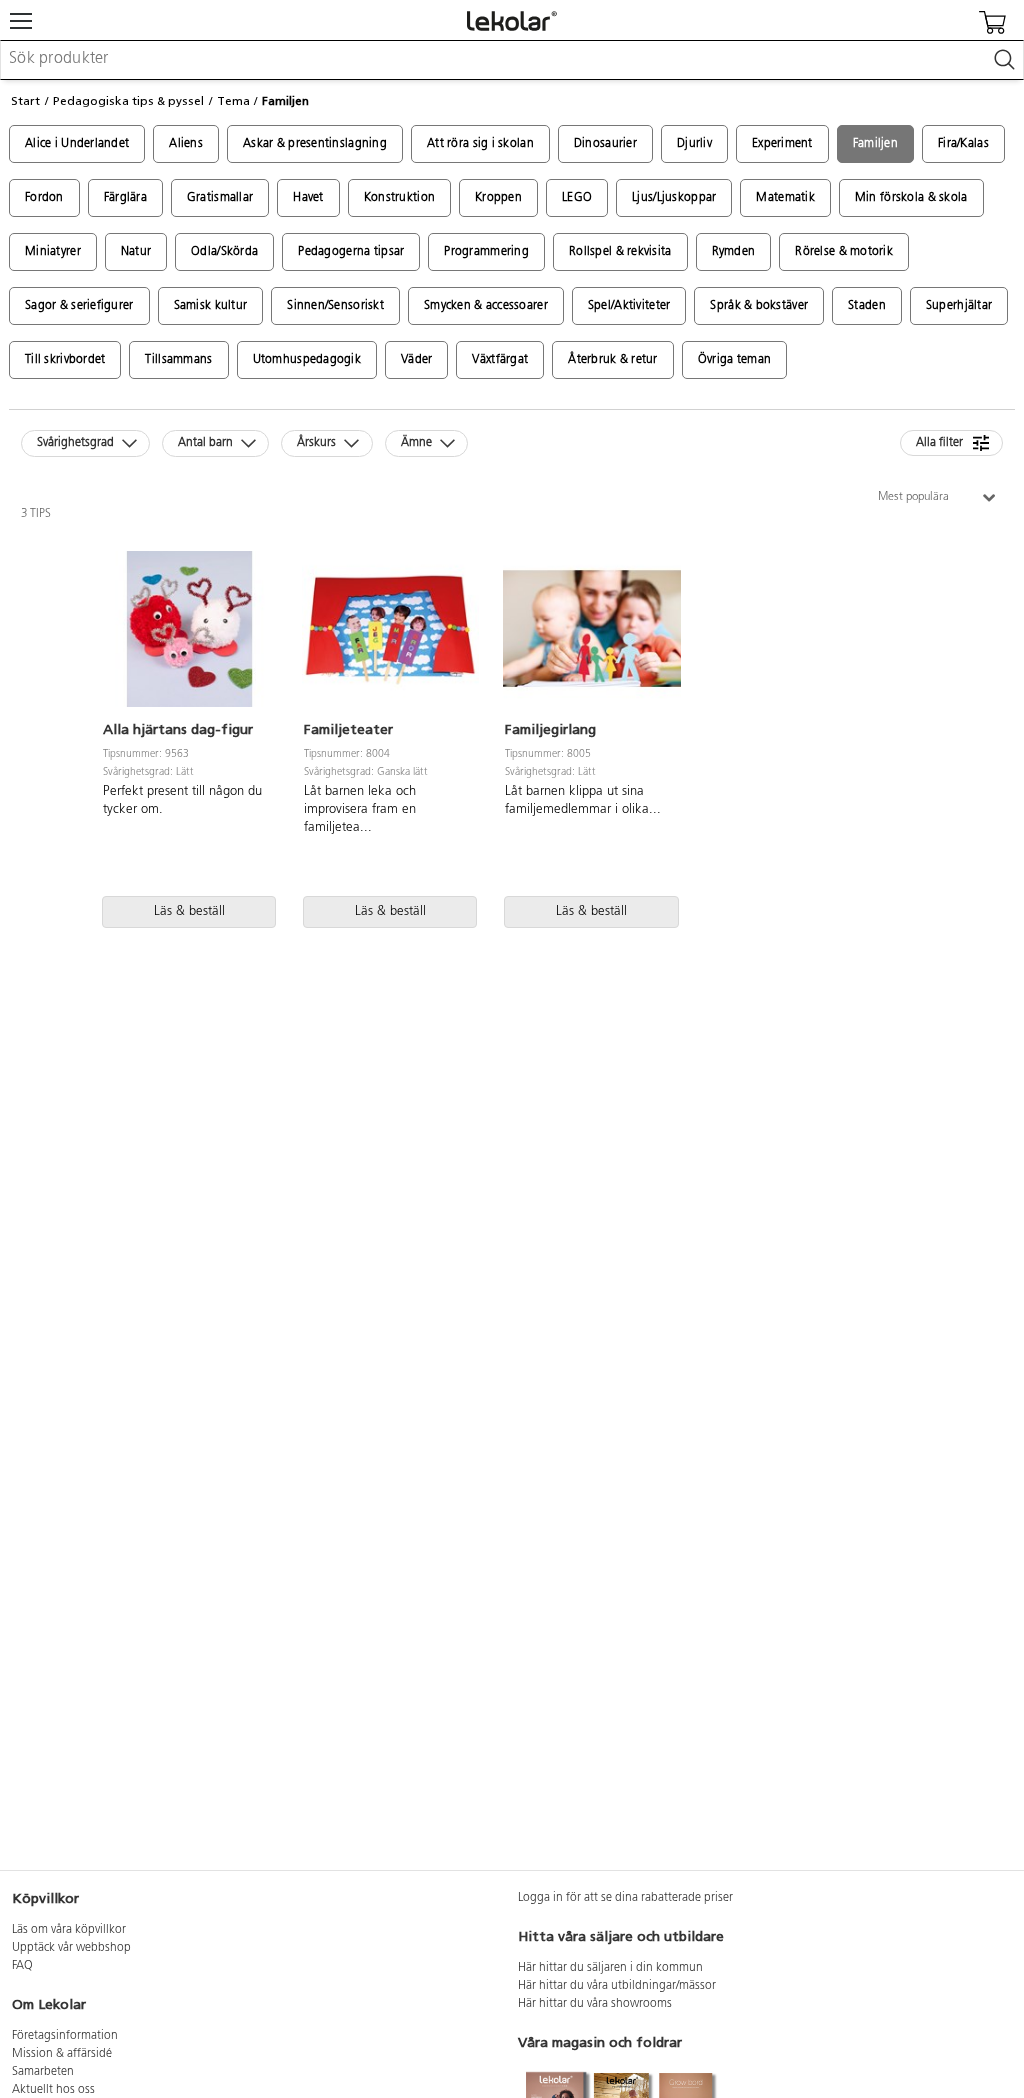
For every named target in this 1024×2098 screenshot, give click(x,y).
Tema (233, 101)
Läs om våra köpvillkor (69, 1930)
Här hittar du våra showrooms (595, 2004)
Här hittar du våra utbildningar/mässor (617, 1986)
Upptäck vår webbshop (71, 1948)
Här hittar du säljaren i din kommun (610, 1968)
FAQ (22, 1966)
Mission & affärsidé (62, 2054)
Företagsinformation (65, 2036)
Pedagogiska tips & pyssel (128, 101)
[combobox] (512, 60)
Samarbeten (43, 2072)
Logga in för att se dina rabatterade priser (625, 1898)
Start (25, 101)
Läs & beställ (189, 911)
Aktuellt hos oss (53, 2090)
